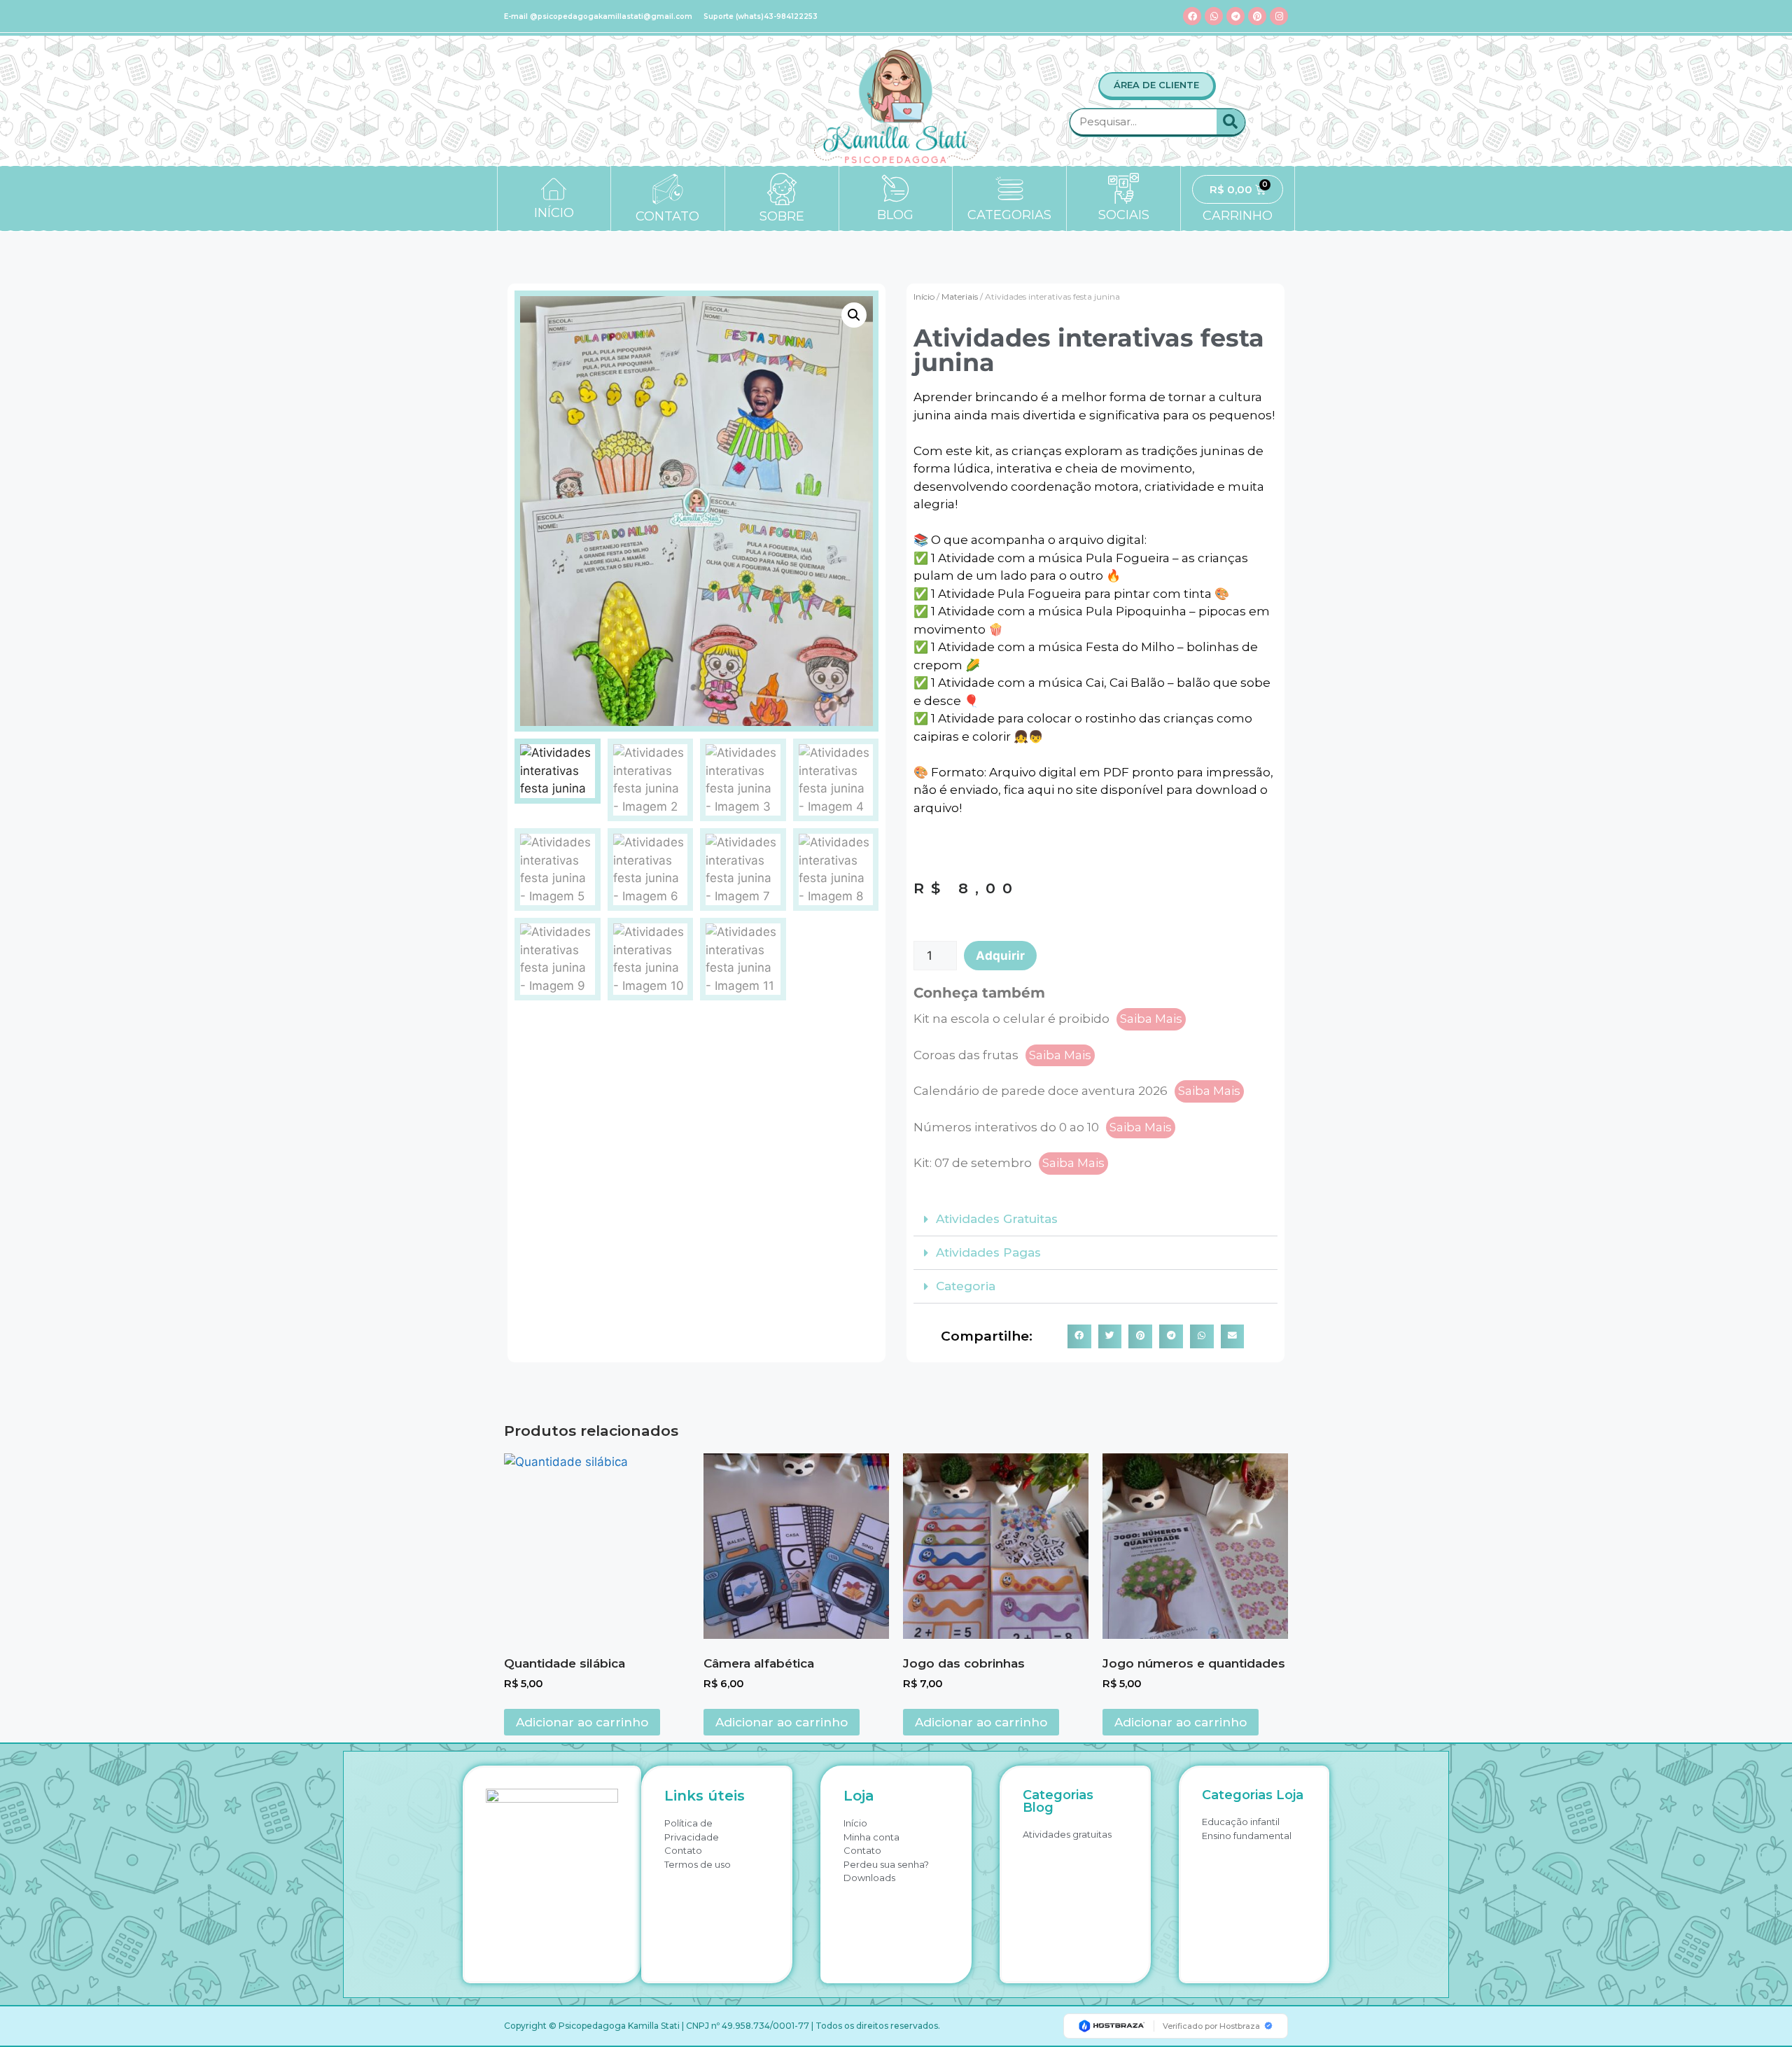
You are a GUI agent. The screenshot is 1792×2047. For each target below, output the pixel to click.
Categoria (966, 1286)
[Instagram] (1279, 16)
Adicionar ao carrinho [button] (582, 1722)
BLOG (895, 215)
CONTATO (667, 216)
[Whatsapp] (1214, 16)
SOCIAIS (1124, 215)
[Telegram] (1235, 16)
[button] (854, 315)
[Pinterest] (1257, 16)
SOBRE (782, 216)
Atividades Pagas (988, 1252)
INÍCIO (554, 213)
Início (924, 296)
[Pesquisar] (1231, 122)
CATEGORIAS (1009, 215)
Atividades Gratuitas (997, 1219)
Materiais (960, 296)
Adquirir (1000, 956)
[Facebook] (1192, 16)
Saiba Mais (1151, 1019)
